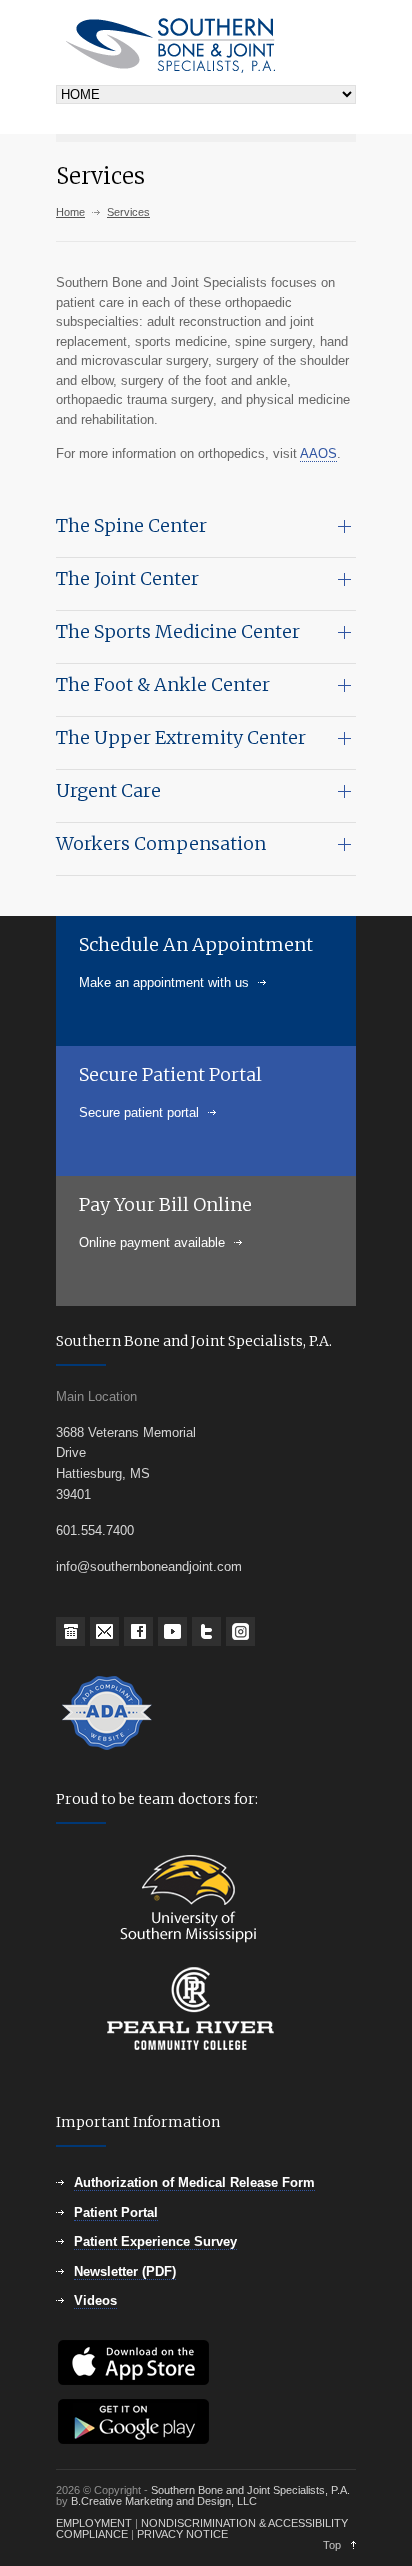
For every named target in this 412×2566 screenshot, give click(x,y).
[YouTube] (172, 1631)
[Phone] (70, 1631)
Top (332, 2545)
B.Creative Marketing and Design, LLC (164, 2501)
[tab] (206, 531)
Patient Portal (116, 2212)
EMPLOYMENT (94, 2523)
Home (70, 212)
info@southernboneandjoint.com (149, 1566)
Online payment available (152, 1242)
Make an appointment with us (164, 982)
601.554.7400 (95, 1530)
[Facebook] (138, 1631)
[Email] (104, 1631)
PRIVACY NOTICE (182, 2534)
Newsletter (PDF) (125, 2271)
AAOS (318, 453)
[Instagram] (240, 1631)
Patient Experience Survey (155, 2241)
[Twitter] (206, 1631)
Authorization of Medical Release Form (194, 2182)
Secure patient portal (139, 1112)
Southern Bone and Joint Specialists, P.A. (250, 2490)
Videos (95, 2300)
